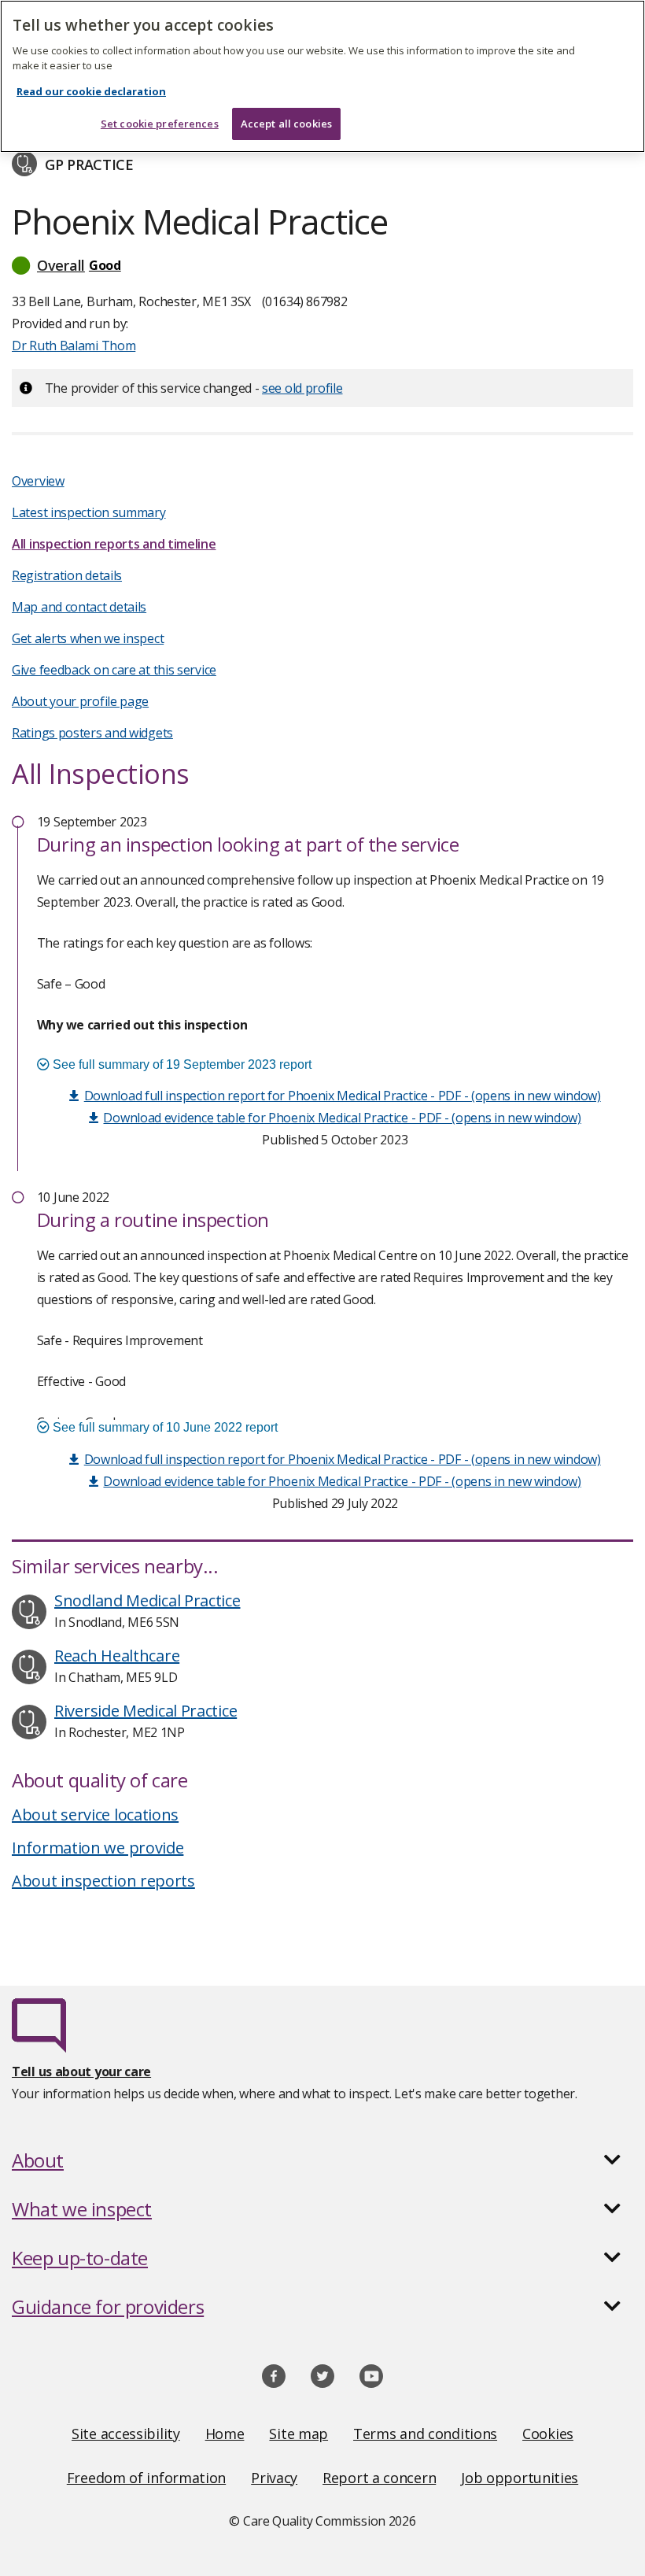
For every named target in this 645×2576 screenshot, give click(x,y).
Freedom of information (146, 2478)
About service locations (95, 1815)
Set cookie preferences (160, 124)
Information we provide (98, 1848)
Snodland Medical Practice (147, 1600)
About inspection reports (103, 1881)
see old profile (302, 388)
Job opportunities (520, 2478)
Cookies (548, 2434)
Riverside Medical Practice (146, 1711)
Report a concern (379, 2478)
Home (225, 2434)
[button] (322, 265)
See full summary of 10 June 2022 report (164, 1427)
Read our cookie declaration (91, 91)
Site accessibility (126, 2434)
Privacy (274, 2478)
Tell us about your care (81, 2072)
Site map (299, 2434)
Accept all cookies (286, 124)
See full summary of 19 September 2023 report (181, 1064)
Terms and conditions (425, 2434)
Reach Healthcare (117, 1656)
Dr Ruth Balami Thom (74, 346)
